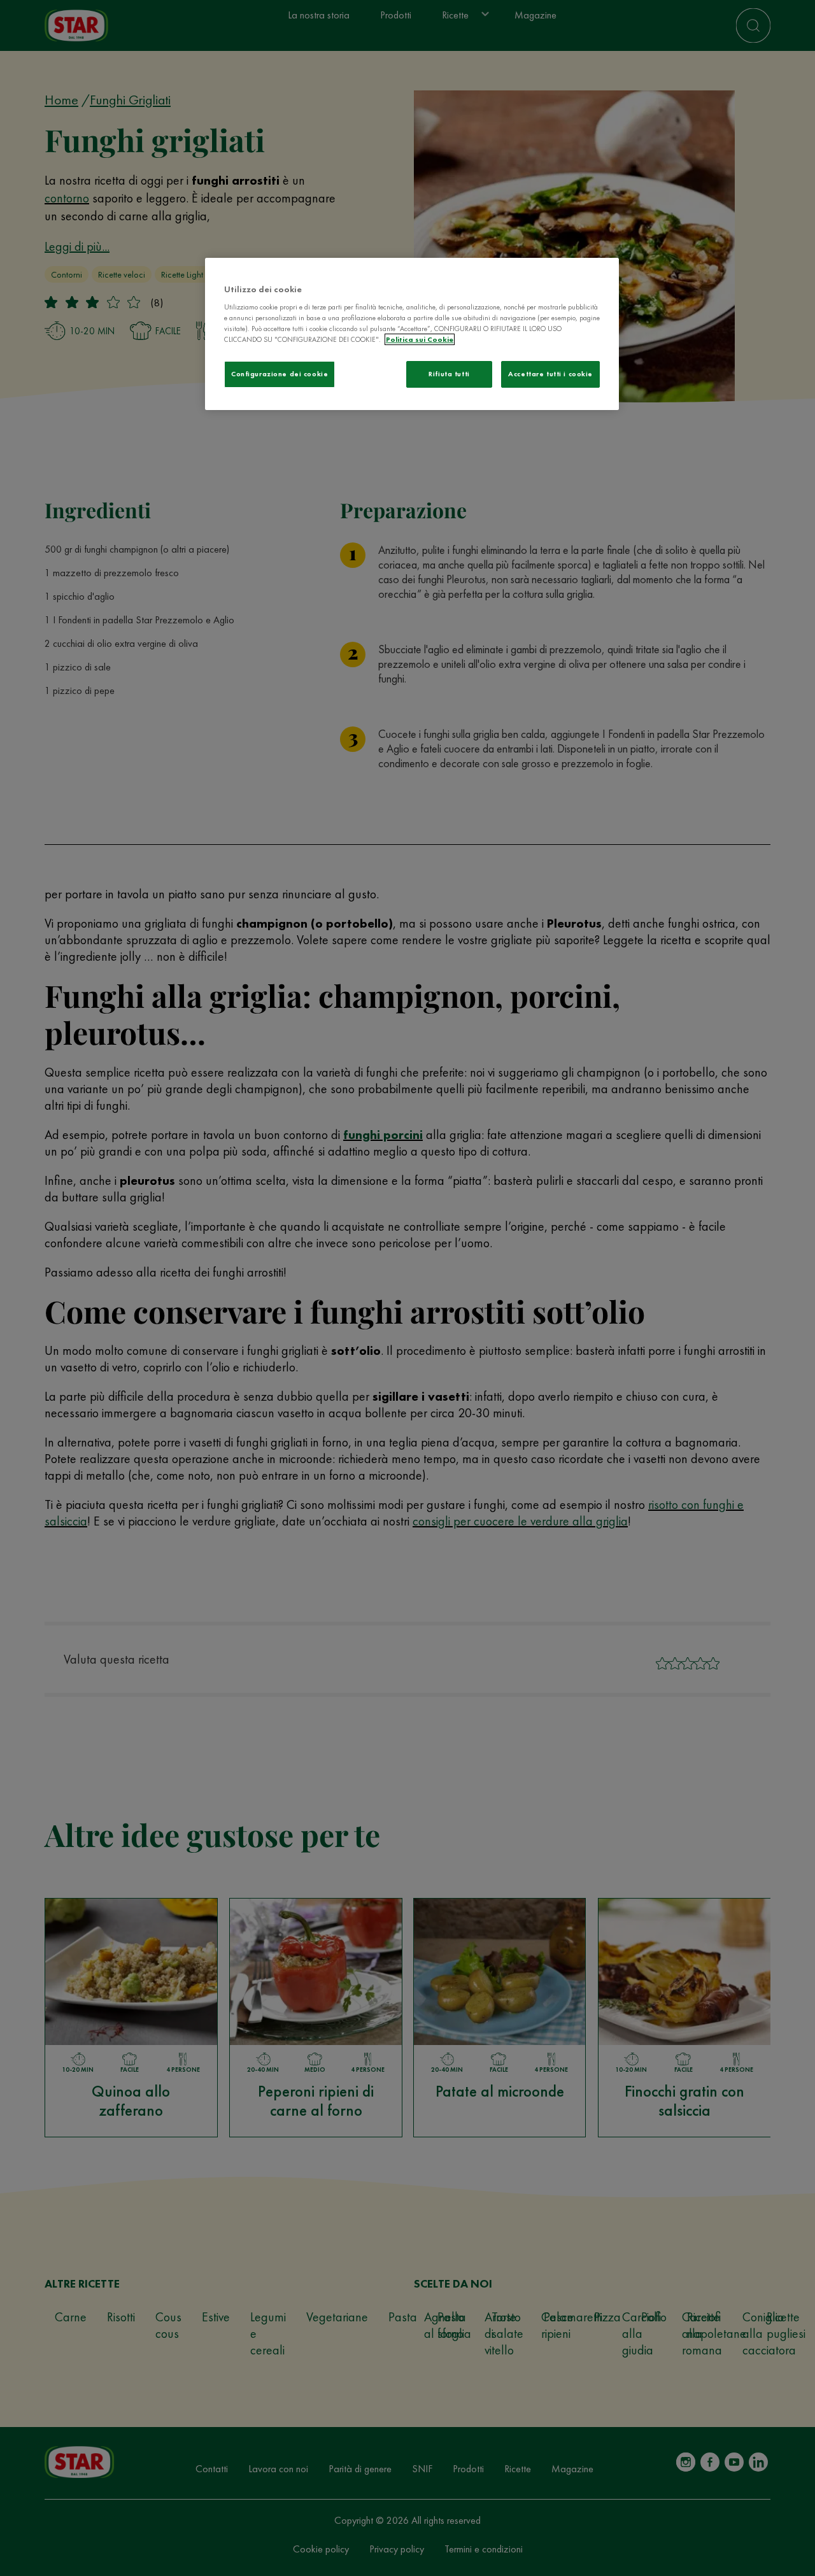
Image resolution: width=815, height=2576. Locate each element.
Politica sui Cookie (420, 339)
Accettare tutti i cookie (550, 374)
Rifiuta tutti (449, 374)
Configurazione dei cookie (280, 374)
